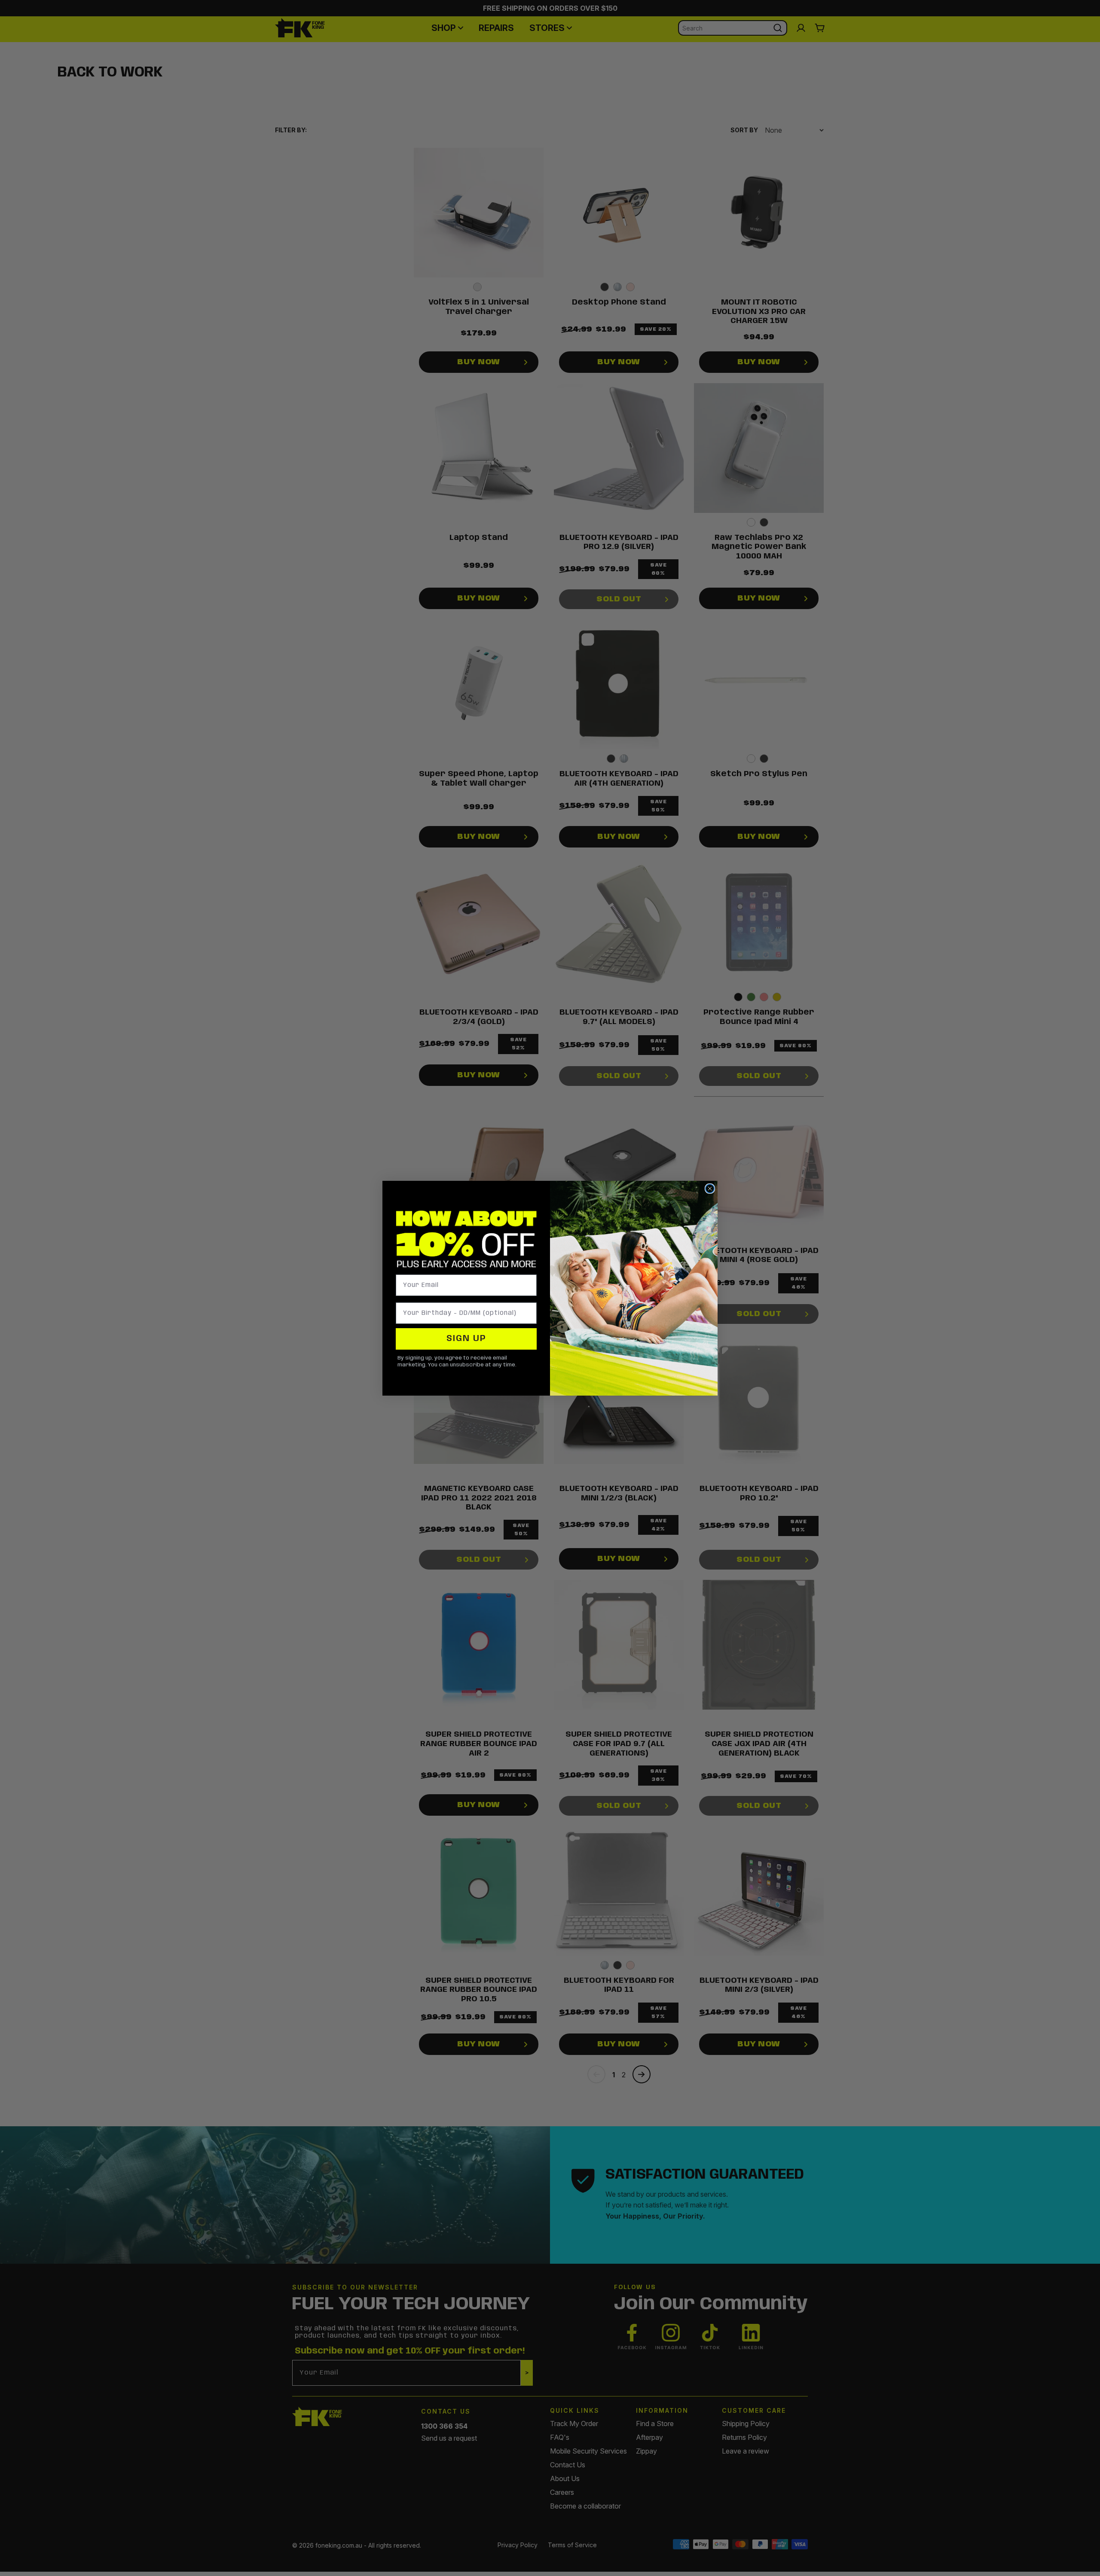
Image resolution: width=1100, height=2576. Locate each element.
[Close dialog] (710, 1189)
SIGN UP (466, 1339)
